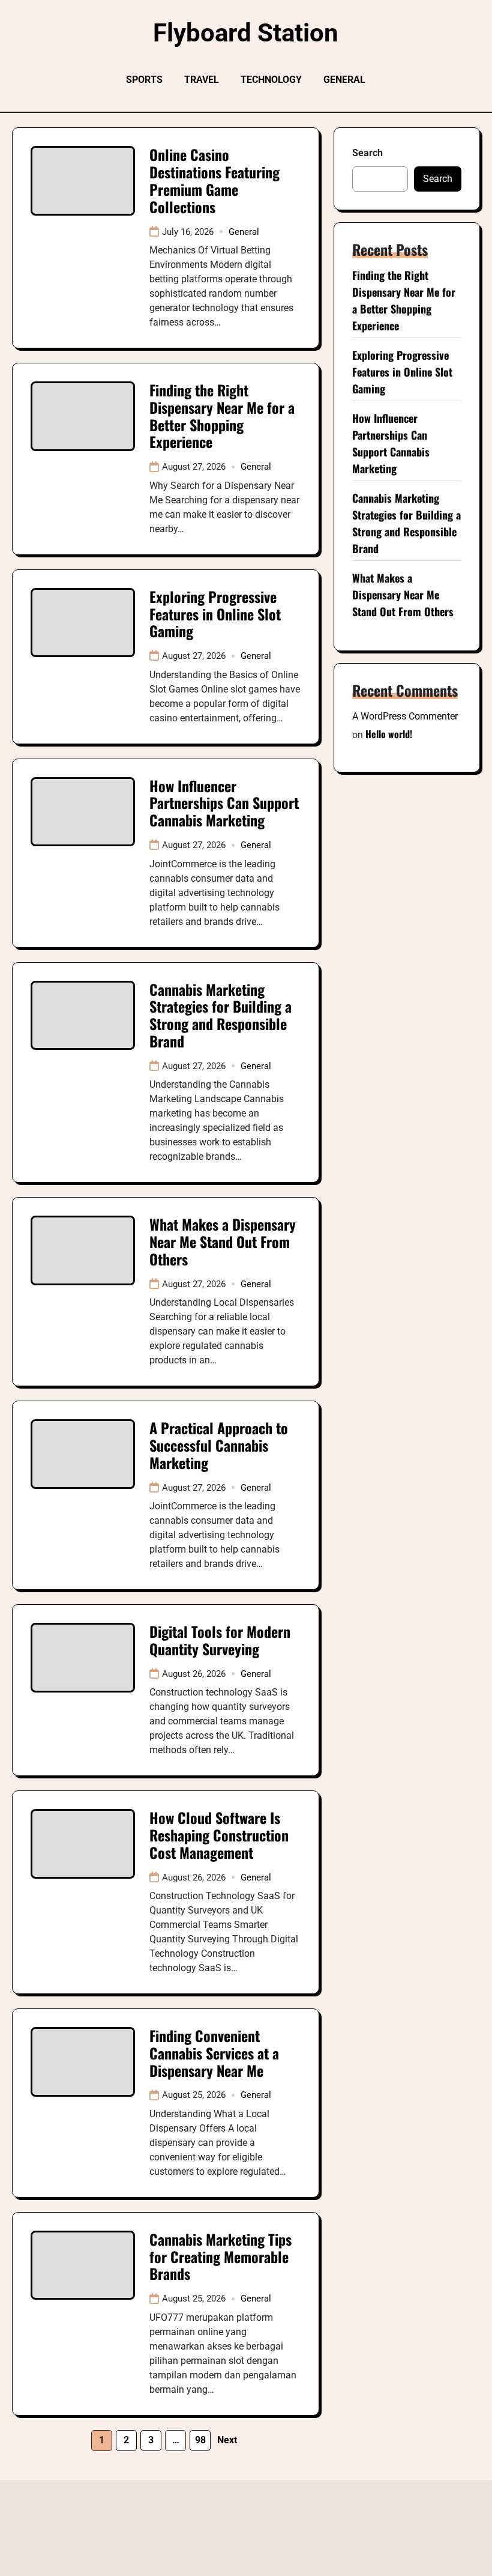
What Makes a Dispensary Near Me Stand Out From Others (223, 1241)
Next (227, 2440)
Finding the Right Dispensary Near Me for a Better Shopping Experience (222, 416)
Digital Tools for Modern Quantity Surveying (220, 1640)
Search (367, 153)
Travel (202, 80)
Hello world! (389, 734)
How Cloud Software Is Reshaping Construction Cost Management (219, 1835)
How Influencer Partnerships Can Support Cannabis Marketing (224, 803)
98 (200, 2440)
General (344, 80)
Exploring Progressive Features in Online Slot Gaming (215, 614)
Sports (144, 80)
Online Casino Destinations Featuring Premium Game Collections (214, 180)
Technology (271, 80)
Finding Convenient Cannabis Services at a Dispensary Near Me (214, 2053)
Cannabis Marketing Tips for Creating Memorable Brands (220, 2256)
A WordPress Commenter (405, 716)
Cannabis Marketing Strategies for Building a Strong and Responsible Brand (220, 1015)
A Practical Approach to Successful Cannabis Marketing (219, 1445)
